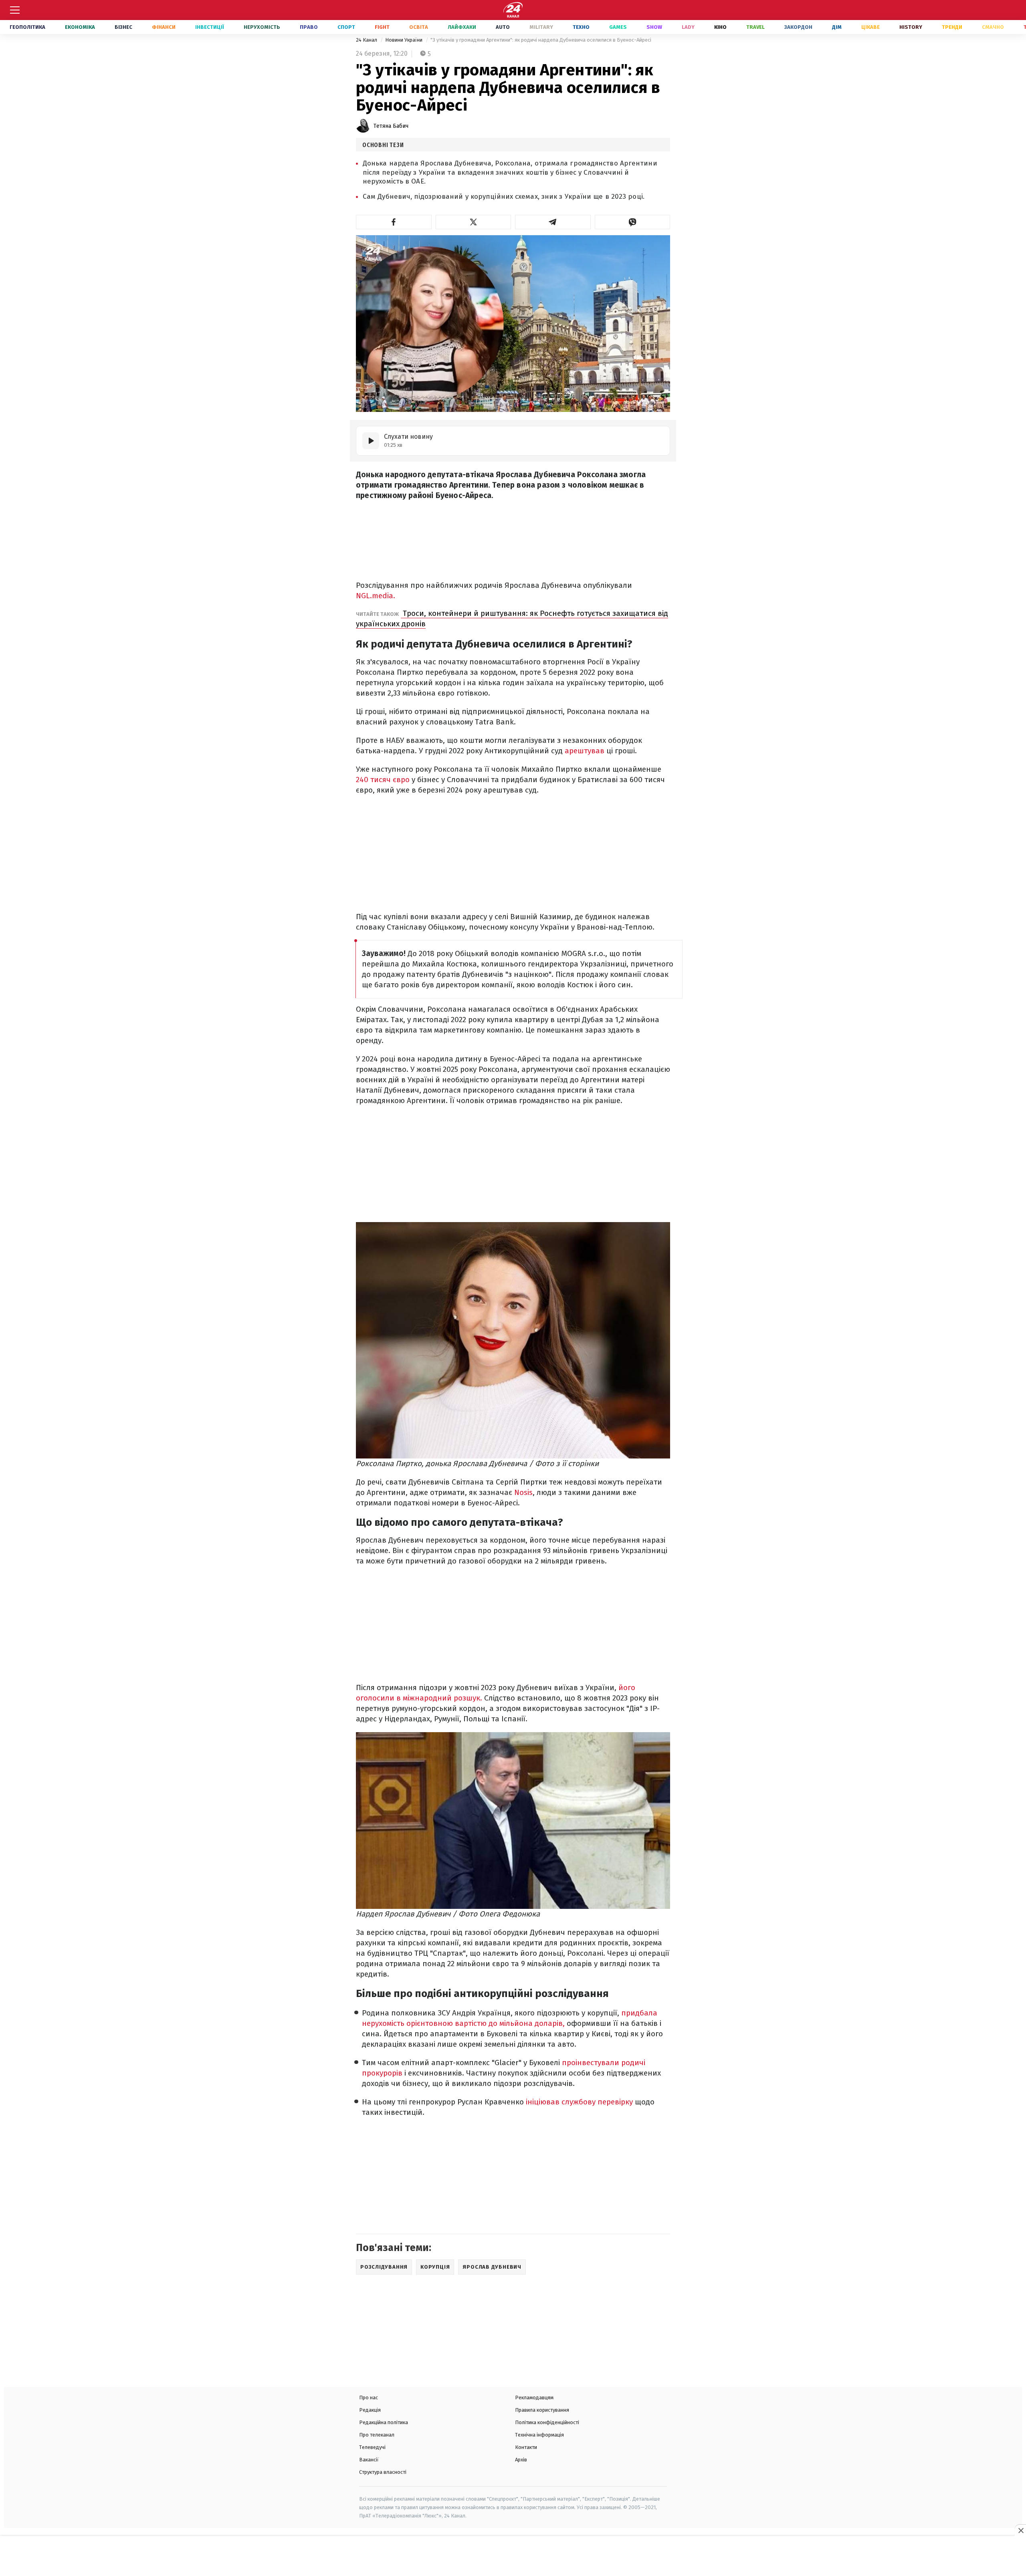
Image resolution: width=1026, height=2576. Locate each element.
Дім (837, 27)
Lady (688, 27)
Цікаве (870, 27)
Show (654, 27)
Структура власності (383, 2472)
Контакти (526, 2447)
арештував (585, 751)
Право (309, 27)
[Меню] (15, 10)
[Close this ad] (1020, 2530)
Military (541, 27)
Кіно (720, 27)
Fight (382, 27)
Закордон (798, 27)
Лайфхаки (462, 27)
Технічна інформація (539, 2435)
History (911, 27)
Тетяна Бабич (391, 126)
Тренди (952, 27)
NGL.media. (376, 596)
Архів (521, 2460)
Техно (581, 27)
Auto (503, 27)
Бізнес (123, 27)
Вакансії (369, 2460)
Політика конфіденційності (547, 2422)
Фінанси (164, 27)
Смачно (993, 27)
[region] (513, 2557)
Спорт (346, 27)
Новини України (404, 40)
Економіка (80, 27)
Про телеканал (377, 2435)
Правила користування (542, 2410)
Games (618, 27)
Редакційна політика (384, 2422)
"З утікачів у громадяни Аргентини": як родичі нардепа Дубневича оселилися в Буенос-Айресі (541, 40)
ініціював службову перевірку (579, 2102)
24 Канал (367, 40)
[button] (394, 222)
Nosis (523, 1492)
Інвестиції (210, 27)
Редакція (370, 2410)
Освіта (419, 27)
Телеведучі (372, 2447)
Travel (755, 27)
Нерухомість (262, 27)
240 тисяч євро (384, 780)
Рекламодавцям (534, 2397)
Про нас (369, 2397)
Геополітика (27, 27)
